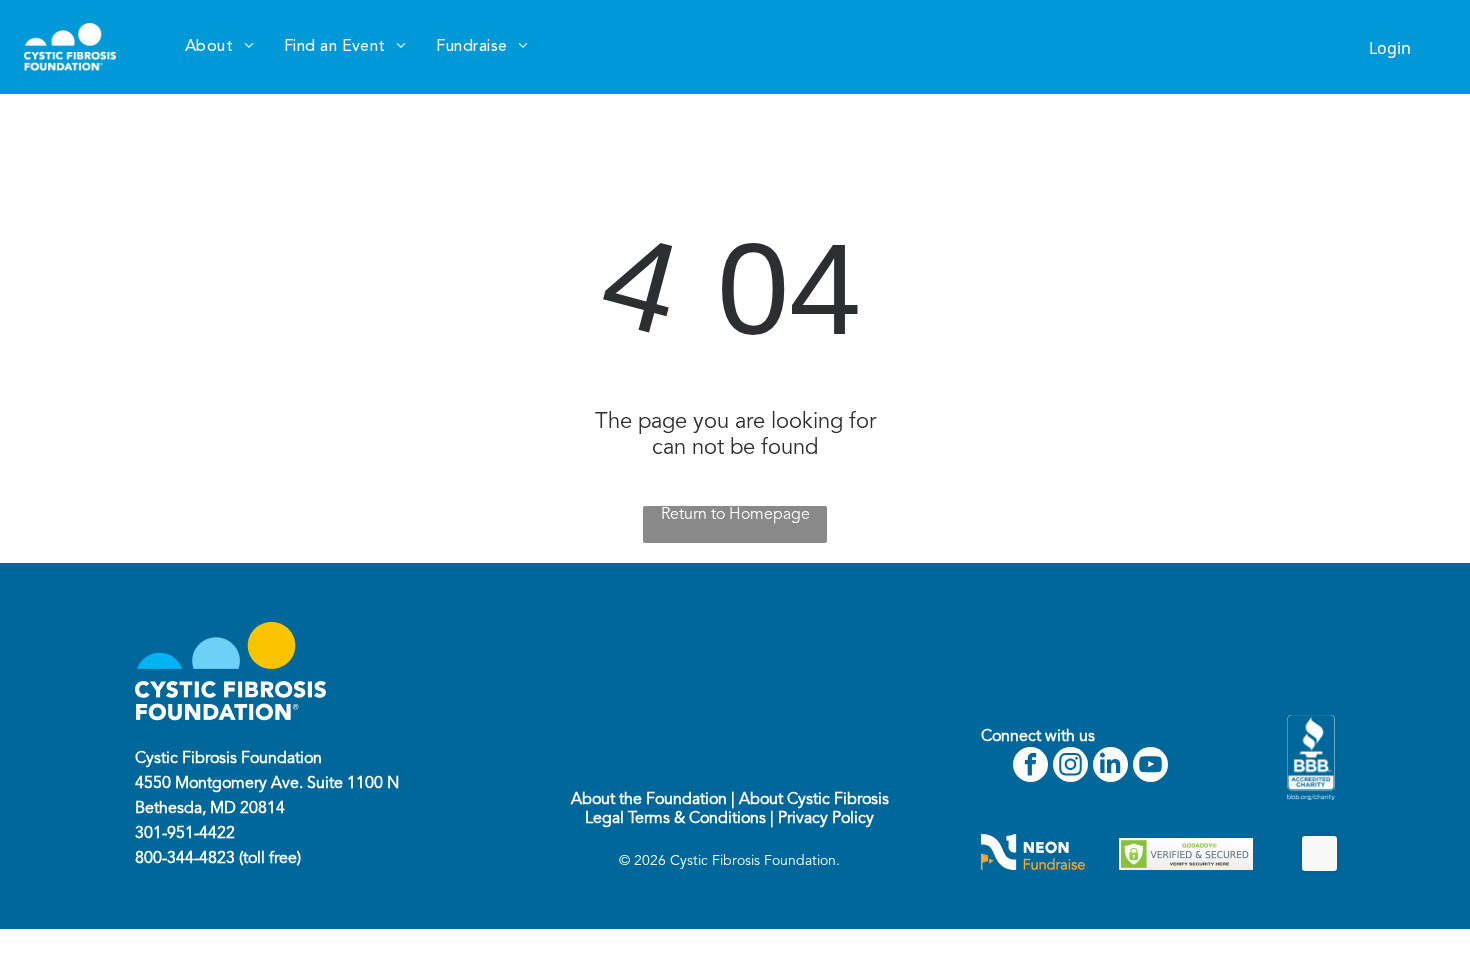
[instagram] (1070, 767)
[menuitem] (219, 47)
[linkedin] (1110, 767)
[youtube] (1150, 767)
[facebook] (1030, 767)
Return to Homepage (735, 515)
